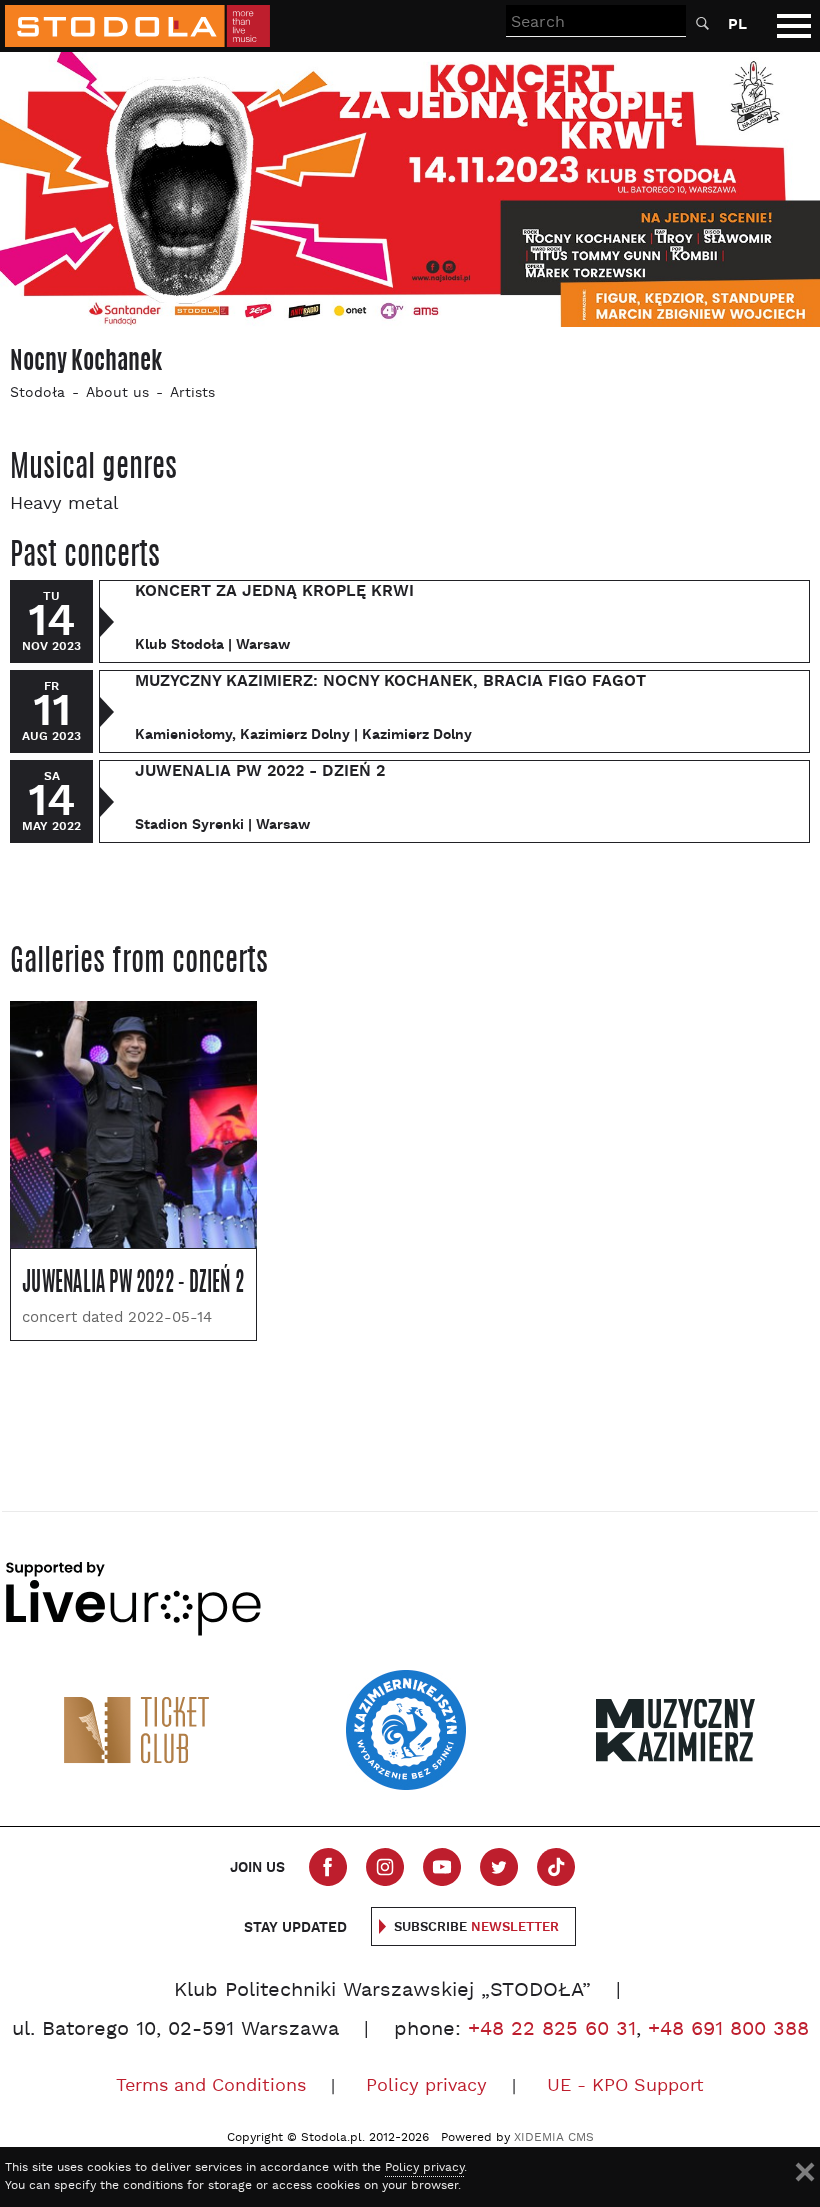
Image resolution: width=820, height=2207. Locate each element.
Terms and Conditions (211, 2086)
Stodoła (37, 393)
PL (737, 24)
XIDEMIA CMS (554, 2138)
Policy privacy (426, 2086)
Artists (192, 393)
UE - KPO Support (625, 2086)
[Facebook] (328, 1867)
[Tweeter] (499, 1867)
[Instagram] (385, 1867)
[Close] (805, 2172)
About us (117, 393)
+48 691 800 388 (728, 2030)
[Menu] (794, 26)
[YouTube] (442, 1867)
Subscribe (476, 1927)
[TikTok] (556, 1867)
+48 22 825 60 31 (552, 2030)
